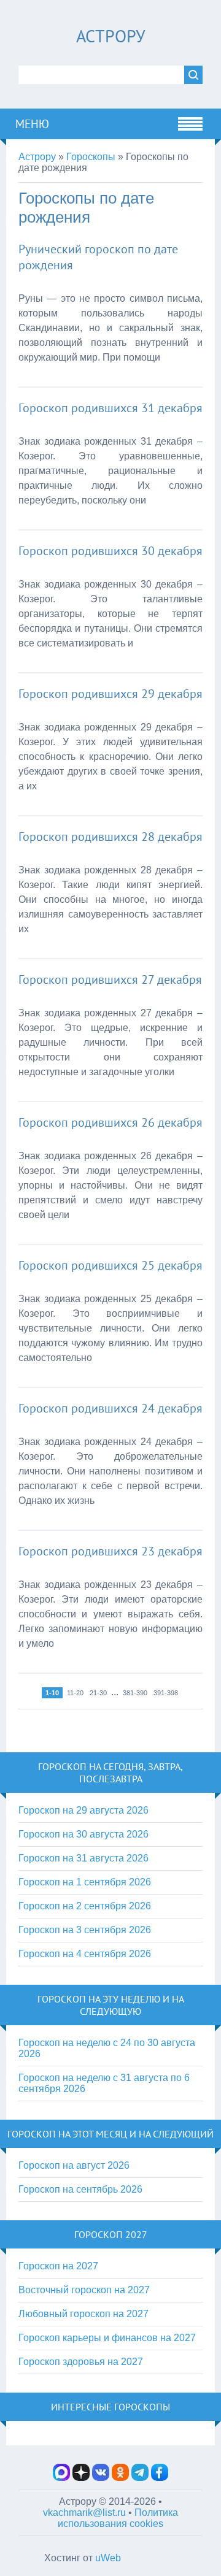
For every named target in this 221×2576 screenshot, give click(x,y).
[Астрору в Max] (61, 2478)
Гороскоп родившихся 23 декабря (110, 1551)
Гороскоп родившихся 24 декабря (110, 1408)
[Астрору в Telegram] (140, 2478)
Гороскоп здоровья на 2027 (81, 2362)
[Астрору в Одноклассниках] (120, 2478)
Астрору (110, 36)
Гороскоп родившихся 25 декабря (110, 1265)
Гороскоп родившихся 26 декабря (110, 1122)
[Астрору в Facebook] (160, 2478)
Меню (32, 124)
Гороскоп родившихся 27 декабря (110, 979)
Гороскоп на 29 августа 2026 (83, 1810)
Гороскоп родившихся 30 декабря (110, 551)
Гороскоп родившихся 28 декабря (110, 837)
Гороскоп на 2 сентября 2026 (85, 1906)
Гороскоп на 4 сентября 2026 (85, 1954)
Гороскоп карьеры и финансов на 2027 (107, 2338)
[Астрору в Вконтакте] (101, 2478)
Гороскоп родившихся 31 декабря (110, 408)
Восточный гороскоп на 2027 (84, 2290)
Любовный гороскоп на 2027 (83, 2314)
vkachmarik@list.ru (84, 2513)
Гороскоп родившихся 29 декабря (110, 694)
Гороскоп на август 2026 (74, 2165)
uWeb (108, 2558)
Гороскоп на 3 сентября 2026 (85, 1930)
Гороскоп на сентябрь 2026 (80, 2189)
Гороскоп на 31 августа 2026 (83, 1858)
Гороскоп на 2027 (58, 2266)
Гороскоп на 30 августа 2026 (83, 1834)
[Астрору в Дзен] (81, 2478)
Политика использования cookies (118, 2518)
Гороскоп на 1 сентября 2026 (85, 1882)
